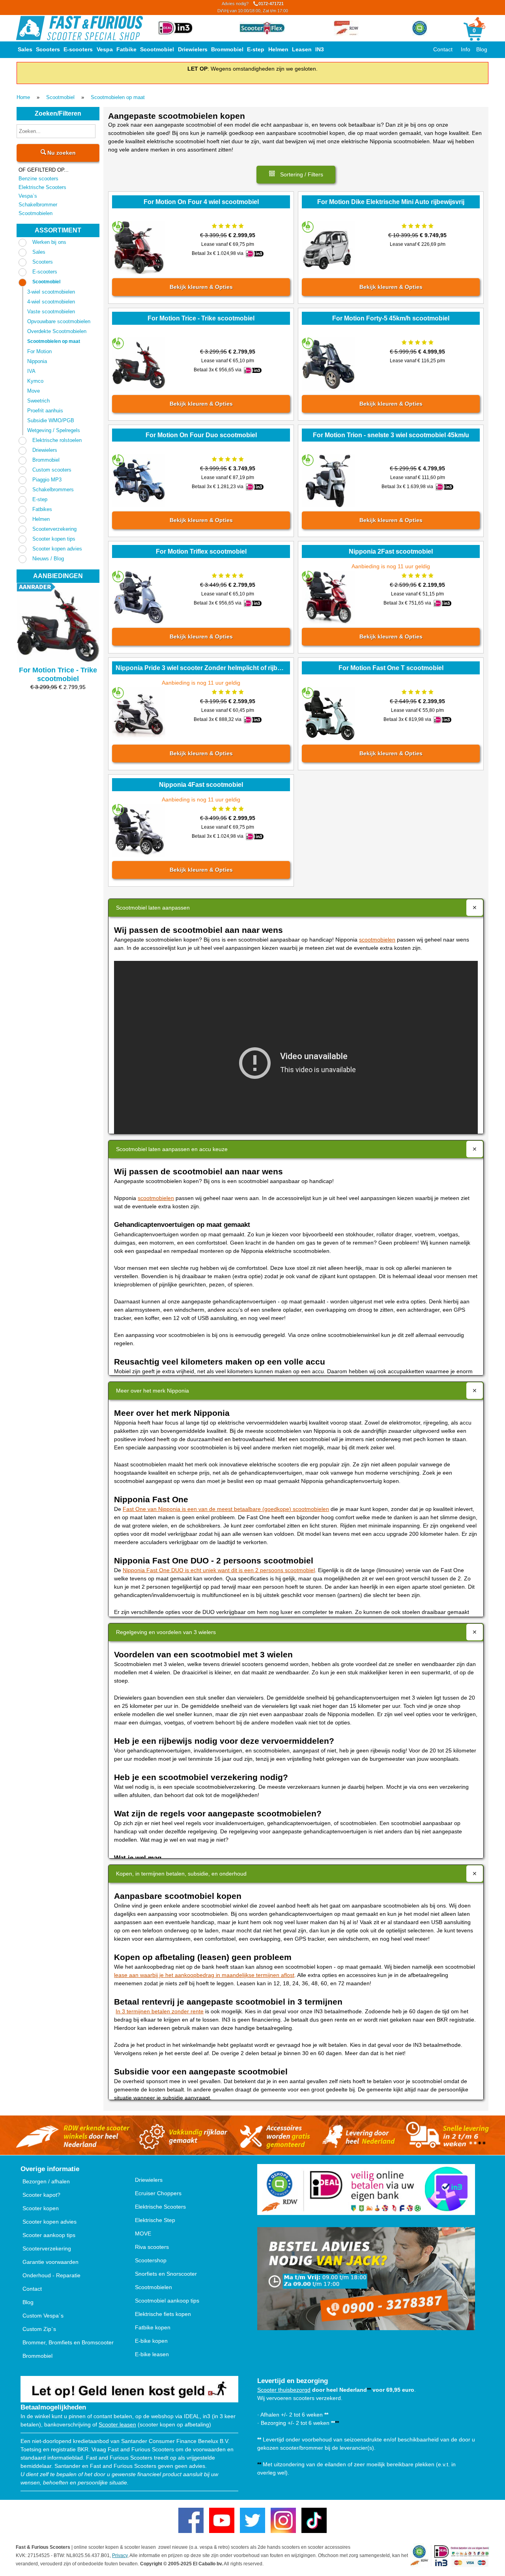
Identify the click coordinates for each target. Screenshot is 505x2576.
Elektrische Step (155, 2220)
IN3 (320, 49)
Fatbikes (42, 509)
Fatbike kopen (153, 2327)
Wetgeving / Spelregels (54, 430)
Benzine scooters (38, 179)
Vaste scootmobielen (51, 312)
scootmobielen (377, 940)
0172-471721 (253, 7)
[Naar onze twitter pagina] (252, 2520)
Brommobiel (227, 49)
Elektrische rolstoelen (57, 440)
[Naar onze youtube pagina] (222, 2520)
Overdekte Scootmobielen (57, 331)
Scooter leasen (117, 2424)
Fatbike (126, 49)
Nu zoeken (61, 153)
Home (23, 97)
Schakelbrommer (38, 205)
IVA (31, 371)
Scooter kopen (41, 2208)
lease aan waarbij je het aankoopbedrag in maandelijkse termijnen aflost (204, 1975)
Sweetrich (38, 401)
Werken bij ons (49, 242)
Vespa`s (28, 196)
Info (466, 49)
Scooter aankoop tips (49, 2235)
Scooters (48, 49)
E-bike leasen (152, 2354)
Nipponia (37, 361)
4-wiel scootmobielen (51, 302)
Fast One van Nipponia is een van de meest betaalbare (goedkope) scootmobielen (226, 1509)
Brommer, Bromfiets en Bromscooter (68, 2342)
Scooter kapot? (41, 2195)
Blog (482, 49)
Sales (25, 49)
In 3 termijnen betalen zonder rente (160, 2011)
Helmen (278, 49)
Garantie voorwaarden (50, 2262)
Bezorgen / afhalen (46, 2181)
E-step (256, 49)
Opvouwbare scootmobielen (59, 321)
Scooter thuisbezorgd (284, 2390)
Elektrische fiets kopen (163, 2314)
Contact (443, 49)
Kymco (35, 381)
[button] (296, 175)
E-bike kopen (151, 2341)
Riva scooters (152, 2247)
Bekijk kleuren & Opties (201, 287)
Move (34, 391)
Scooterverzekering (54, 529)
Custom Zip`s (39, 2329)
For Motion (39, 351)
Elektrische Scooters (42, 187)
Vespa (105, 49)
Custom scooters (52, 470)
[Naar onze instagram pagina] (283, 2520)
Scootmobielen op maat (118, 97)
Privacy (120, 2555)
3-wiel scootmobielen (51, 292)
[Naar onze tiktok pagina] (314, 2520)
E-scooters (78, 49)
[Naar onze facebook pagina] (191, 2520)
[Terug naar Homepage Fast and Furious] (79, 28)
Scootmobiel (157, 49)
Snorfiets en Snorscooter (166, 2274)
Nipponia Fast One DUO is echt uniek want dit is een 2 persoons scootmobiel (219, 1570)
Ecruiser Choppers (158, 2193)
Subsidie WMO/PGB (51, 420)
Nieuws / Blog (48, 559)
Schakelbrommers (53, 490)
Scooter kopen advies (57, 549)
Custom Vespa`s (43, 2316)
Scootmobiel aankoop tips (167, 2301)
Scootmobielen (36, 213)
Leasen (302, 49)
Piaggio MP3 (47, 480)
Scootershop (151, 2260)
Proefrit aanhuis (45, 411)
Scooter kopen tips (54, 539)
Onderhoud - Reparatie (51, 2275)
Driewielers (193, 49)
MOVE (143, 2233)
